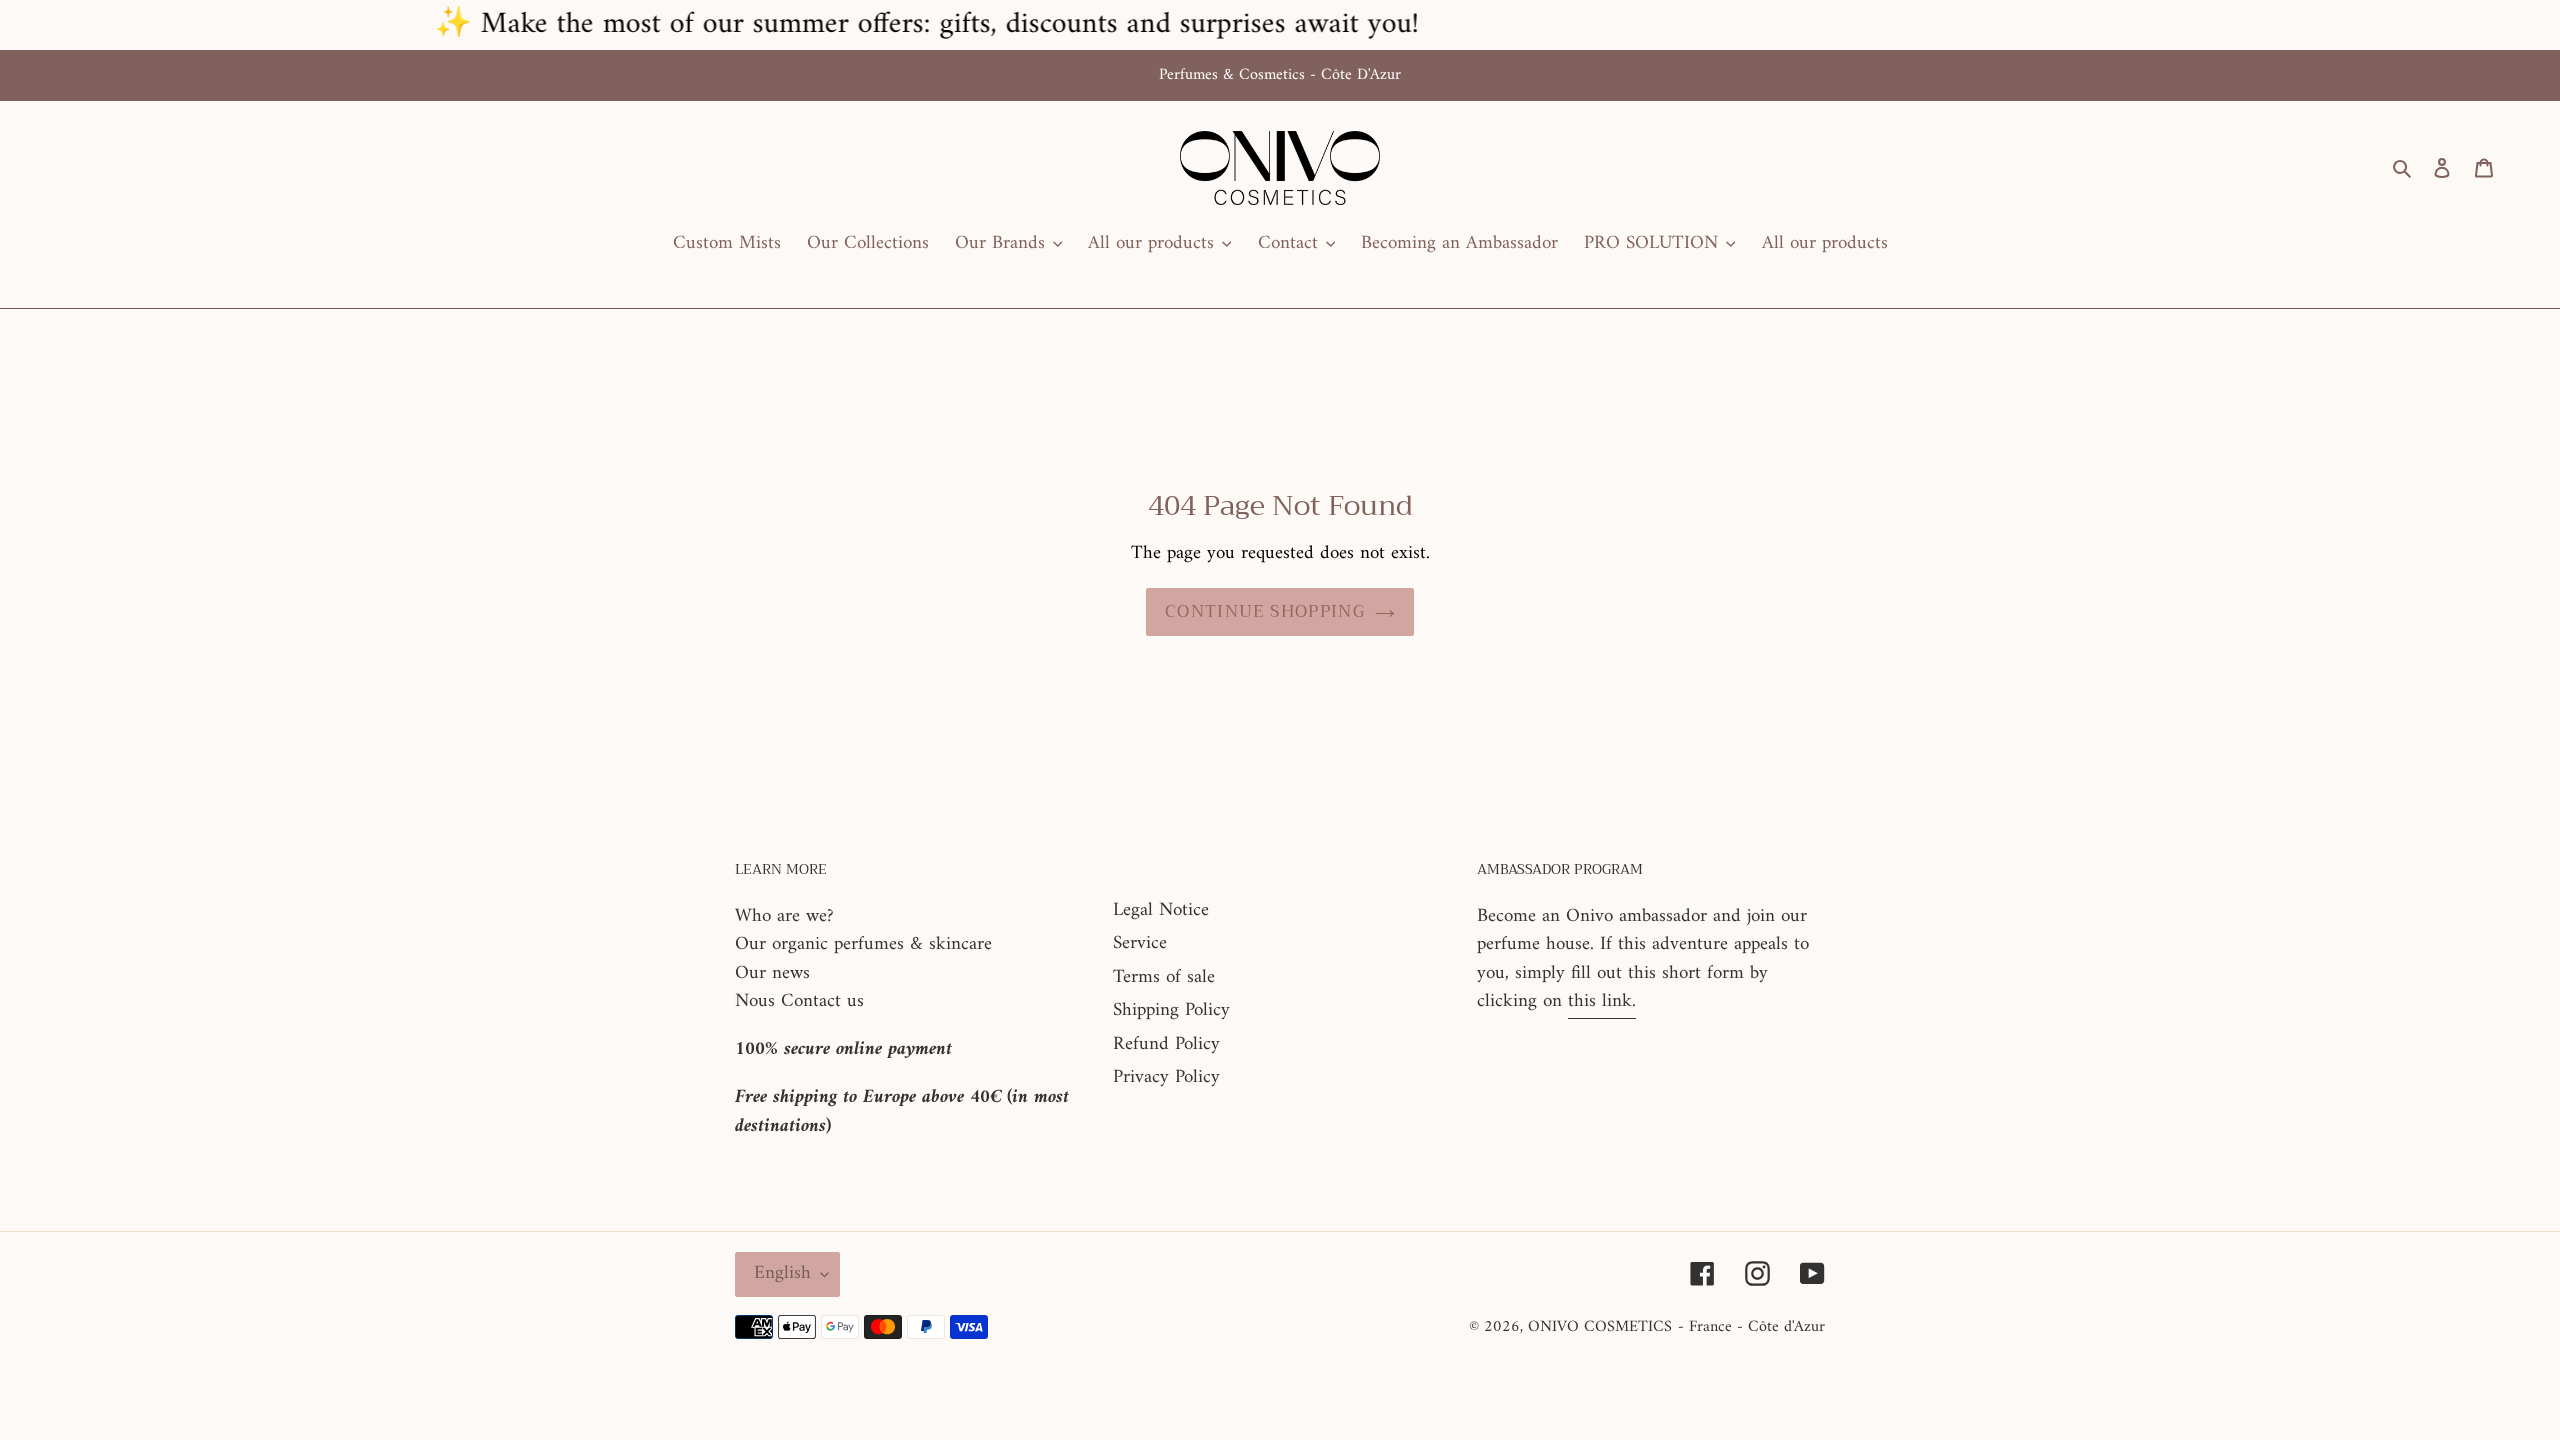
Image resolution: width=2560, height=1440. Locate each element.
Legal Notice (1161, 910)
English (782, 1273)
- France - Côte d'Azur (1751, 1327)
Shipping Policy (1171, 1010)
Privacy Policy (1166, 1077)
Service (1140, 943)
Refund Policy (1166, 1044)
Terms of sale (1164, 977)
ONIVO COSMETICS (1600, 1327)
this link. (1602, 1001)
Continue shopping (1265, 611)
